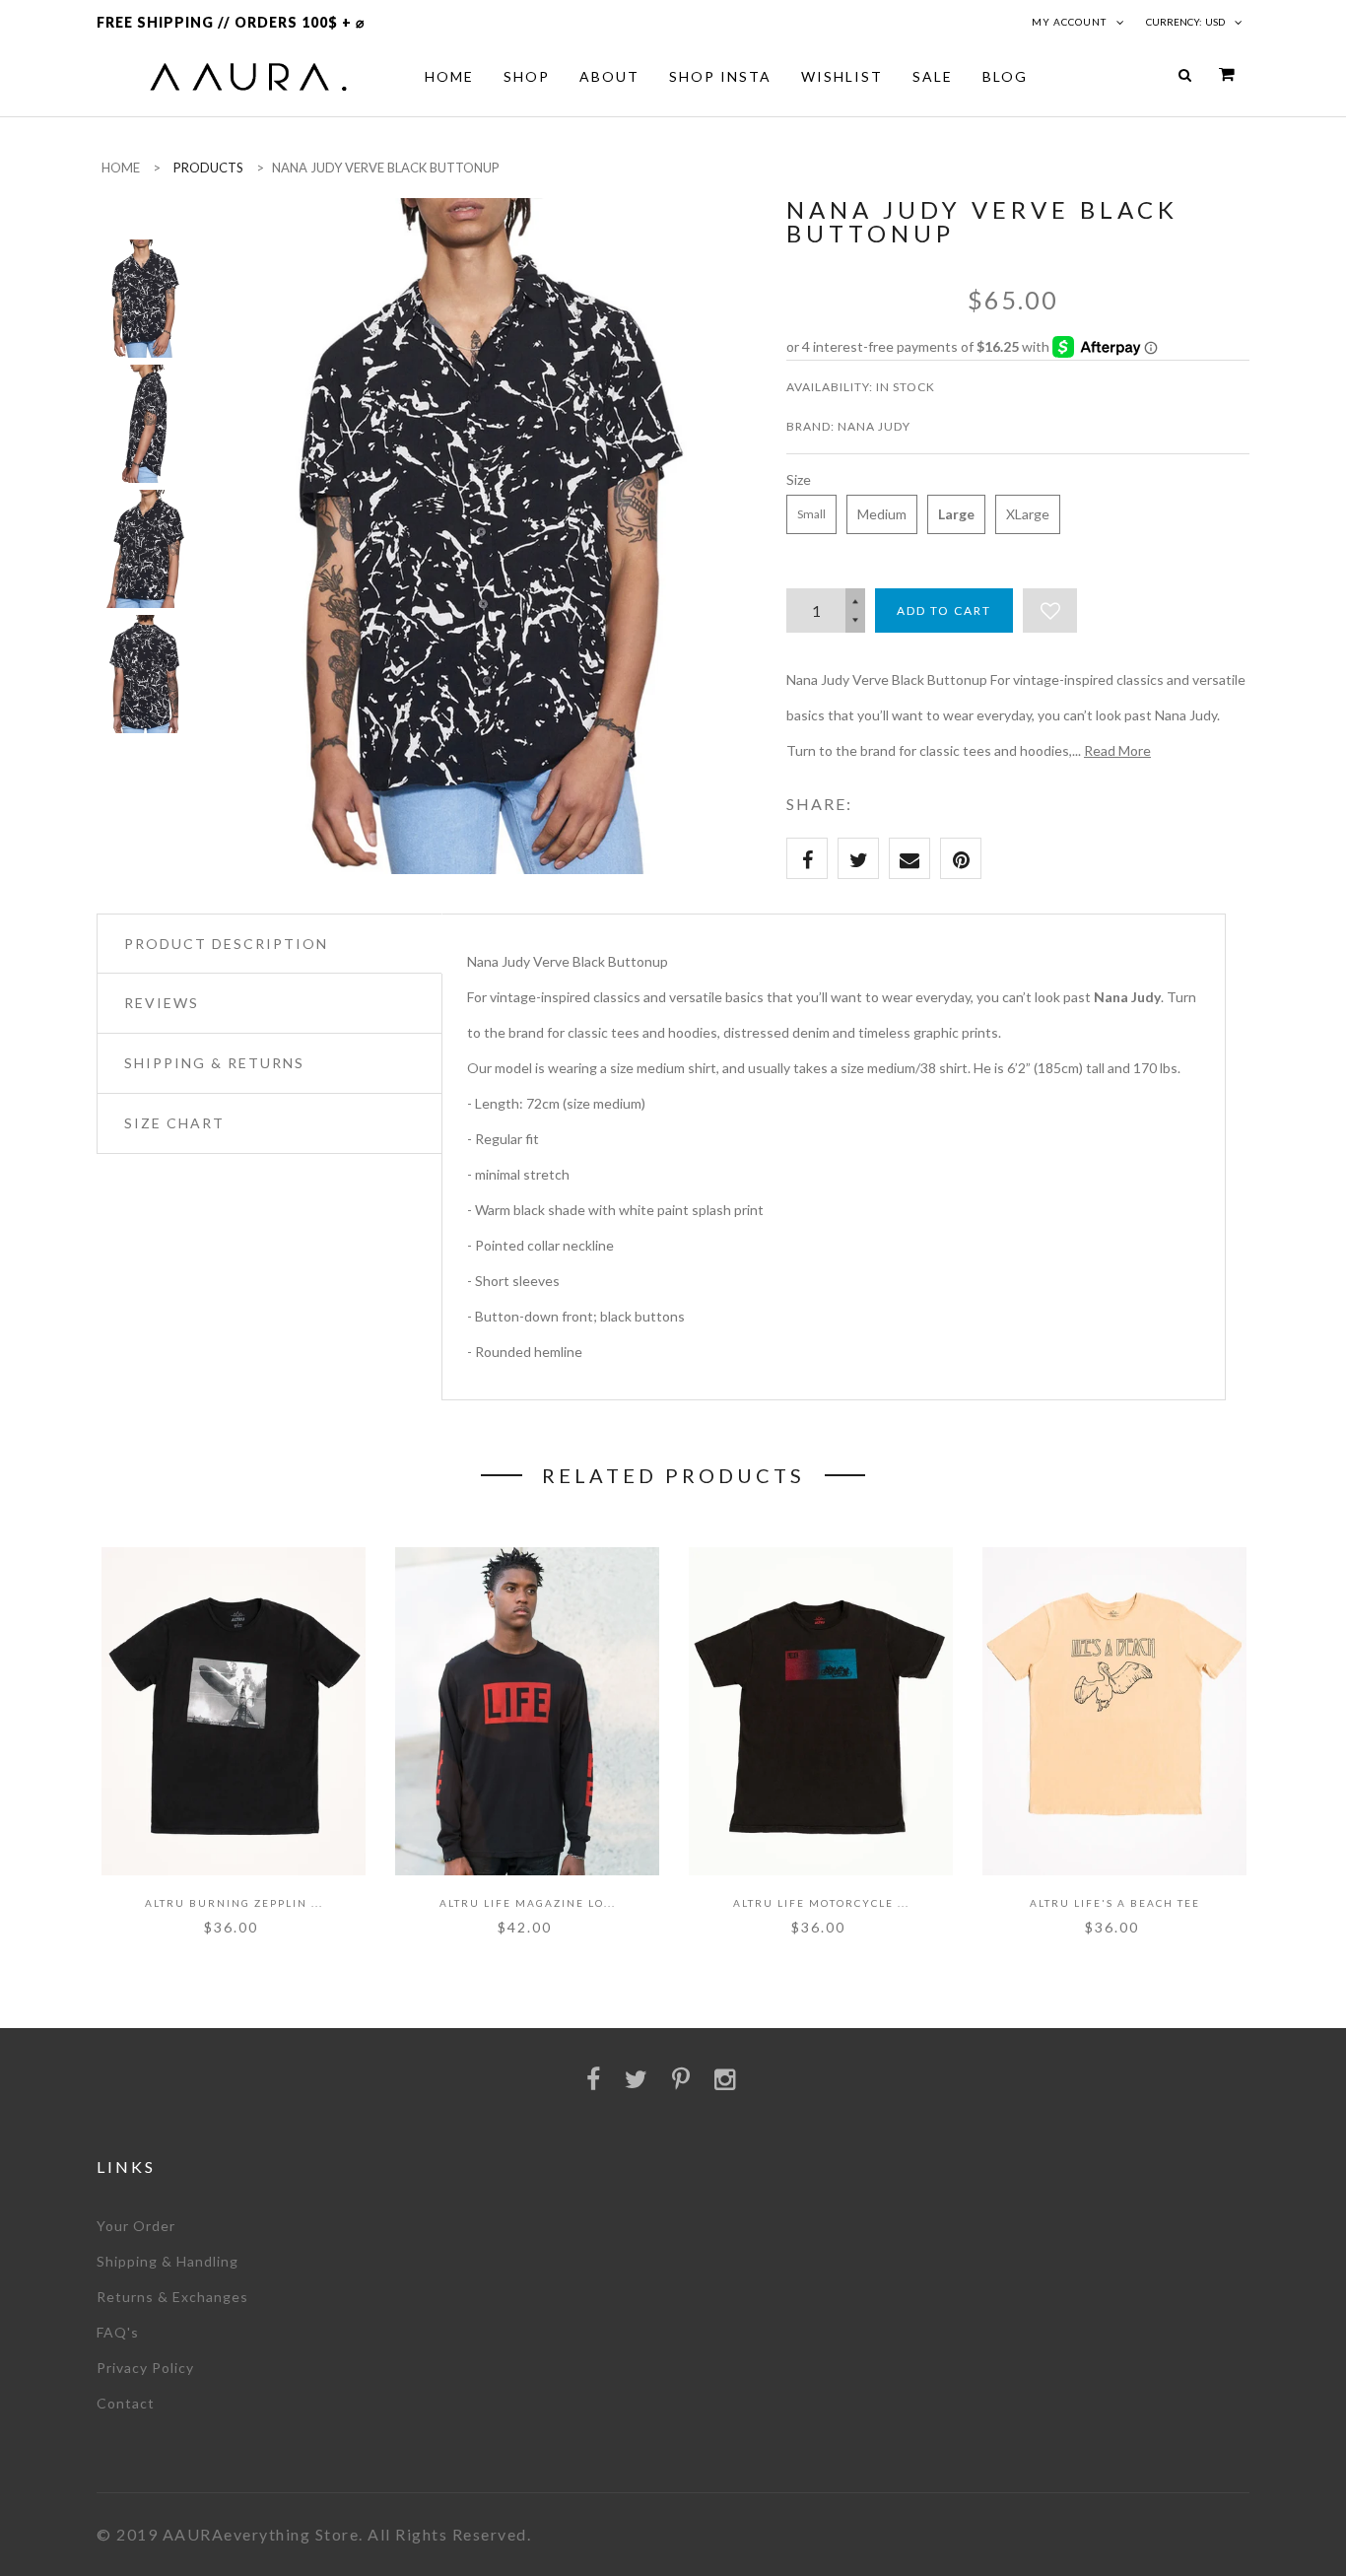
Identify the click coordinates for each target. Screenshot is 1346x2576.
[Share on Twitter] (858, 858)
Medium (882, 514)
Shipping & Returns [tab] (214, 1063)
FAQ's (118, 2332)
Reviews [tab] (162, 1003)
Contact (126, 2403)
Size (799, 479)
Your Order (136, 2226)
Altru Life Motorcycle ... (821, 1903)
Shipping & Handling (168, 2261)
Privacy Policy (145, 2368)
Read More (1117, 750)
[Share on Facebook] (807, 858)
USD (1215, 22)
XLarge (1028, 514)
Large (956, 514)
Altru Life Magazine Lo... (528, 1903)
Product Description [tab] (226, 944)
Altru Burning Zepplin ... (234, 1903)
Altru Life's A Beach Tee (1115, 1903)
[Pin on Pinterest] (961, 858)
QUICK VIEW (170, 1823)
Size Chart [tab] (174, 1123)
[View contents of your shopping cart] (1227, 74)
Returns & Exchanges (172, 2297)
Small (811, 514)
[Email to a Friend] (909, 858)
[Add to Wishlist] (1050, 610)
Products (208, 168)
